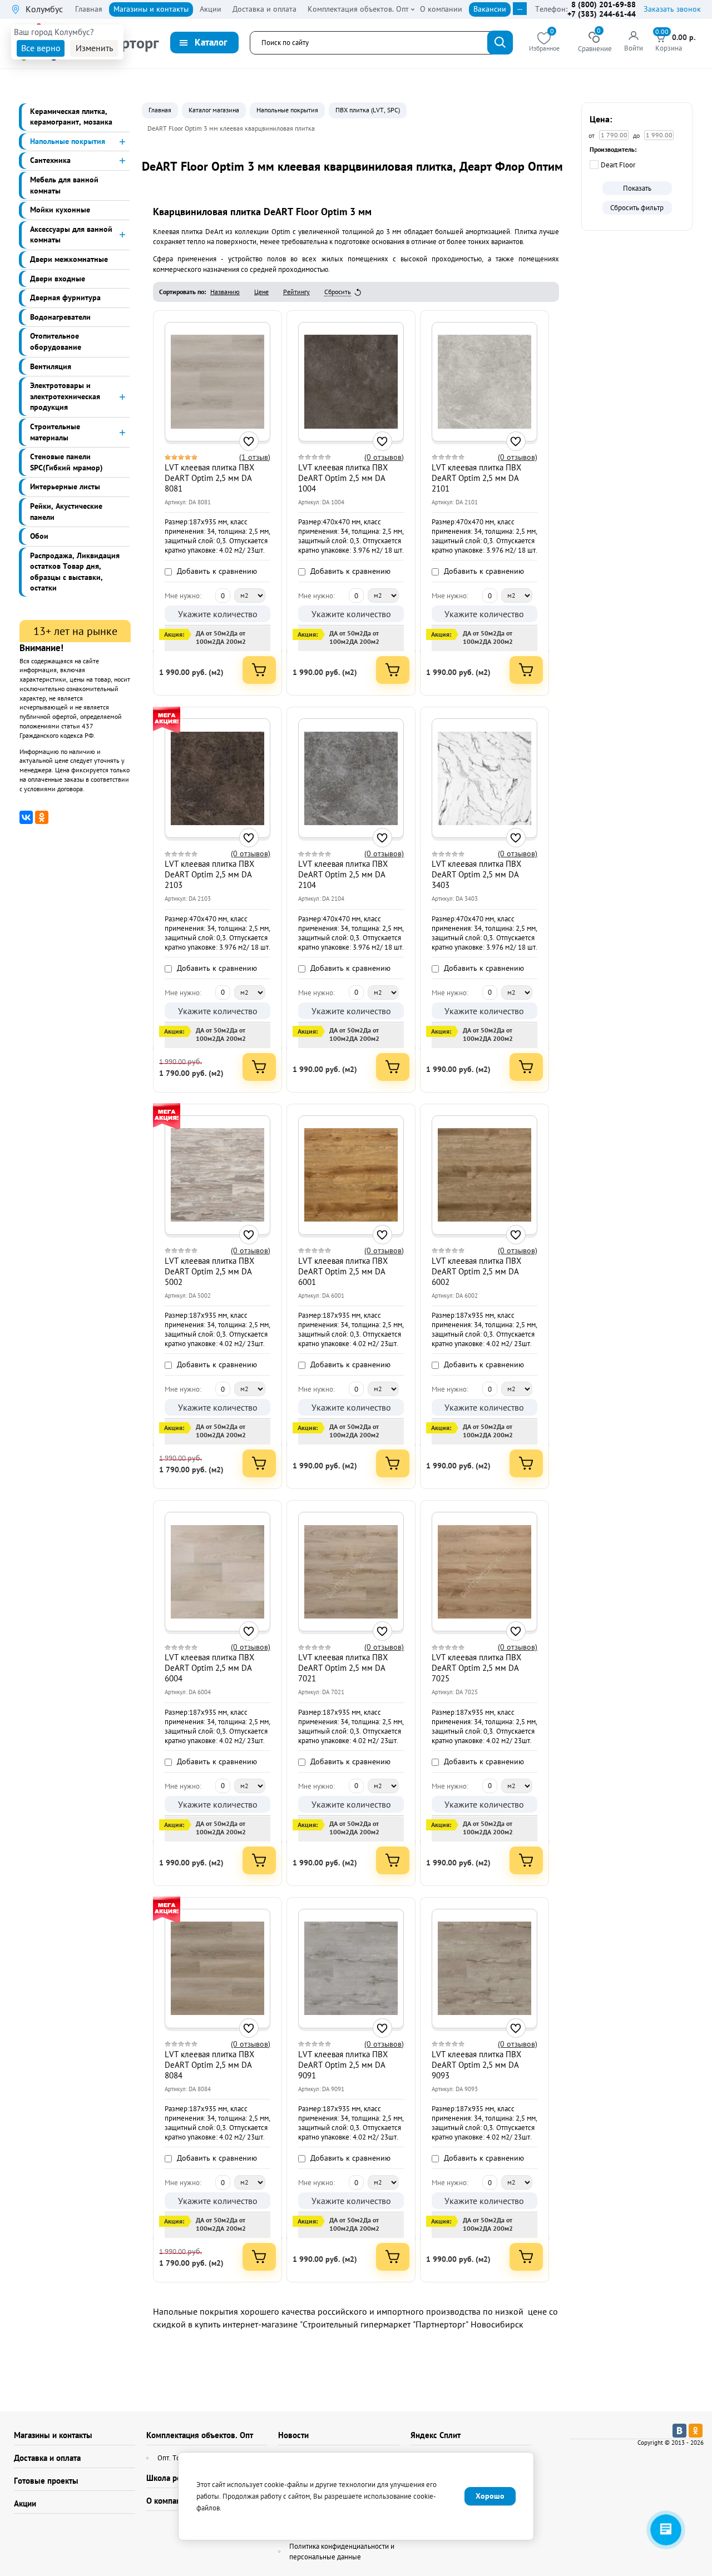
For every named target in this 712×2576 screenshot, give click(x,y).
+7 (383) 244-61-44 (602, 14)
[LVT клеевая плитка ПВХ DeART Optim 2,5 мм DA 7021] (351, 1572)
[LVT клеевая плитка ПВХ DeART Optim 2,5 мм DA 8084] (217, 1968)
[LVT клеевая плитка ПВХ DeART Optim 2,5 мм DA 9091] (351, 1968)
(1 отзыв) (255, 457)
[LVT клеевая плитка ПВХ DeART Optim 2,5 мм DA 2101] (484, 381)
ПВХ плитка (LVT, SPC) (368, 110)
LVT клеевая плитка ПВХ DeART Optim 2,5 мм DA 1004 (343, 478)
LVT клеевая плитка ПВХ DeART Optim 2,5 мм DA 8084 (209, 2065)
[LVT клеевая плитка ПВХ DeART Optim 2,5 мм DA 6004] (217, 1572)
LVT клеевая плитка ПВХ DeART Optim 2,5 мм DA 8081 (209, 478)
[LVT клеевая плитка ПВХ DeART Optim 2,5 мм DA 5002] (217, 1175)
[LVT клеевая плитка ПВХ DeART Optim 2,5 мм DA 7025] (484, 1572)
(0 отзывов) (384, 457)
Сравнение (595, 43)
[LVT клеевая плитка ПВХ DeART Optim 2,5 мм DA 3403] (484, 778)
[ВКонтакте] (26, 817)
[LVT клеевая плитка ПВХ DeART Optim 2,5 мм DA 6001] (351, 1175)
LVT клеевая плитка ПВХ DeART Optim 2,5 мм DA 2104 (343, 874)
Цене (261, 292)
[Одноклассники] (42, 817)
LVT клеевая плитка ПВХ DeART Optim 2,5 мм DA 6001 (343, 1271)
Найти (500, 43)
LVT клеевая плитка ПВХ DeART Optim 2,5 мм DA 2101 (476, 478)
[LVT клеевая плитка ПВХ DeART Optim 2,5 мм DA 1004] (351, 381)
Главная (160, 110)
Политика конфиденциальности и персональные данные (342, 2552)
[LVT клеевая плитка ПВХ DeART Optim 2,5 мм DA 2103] (217, 778)
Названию (225, 292)
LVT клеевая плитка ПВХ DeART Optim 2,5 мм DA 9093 (476, 2065)
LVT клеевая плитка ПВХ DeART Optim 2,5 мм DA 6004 (209, 1668)
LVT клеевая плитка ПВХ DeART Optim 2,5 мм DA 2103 (209, 874)
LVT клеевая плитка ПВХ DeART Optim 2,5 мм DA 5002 (209, 1271)
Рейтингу (296, 292)
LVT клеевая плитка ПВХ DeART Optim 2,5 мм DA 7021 (343, 1668)
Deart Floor (618, 165)
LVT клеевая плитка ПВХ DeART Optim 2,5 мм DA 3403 (476, 874)
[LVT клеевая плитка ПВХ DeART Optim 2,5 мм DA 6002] (484, 1175)
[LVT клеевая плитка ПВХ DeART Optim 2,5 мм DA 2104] (351, 778)
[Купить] (259, 670)
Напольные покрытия (287, 110)
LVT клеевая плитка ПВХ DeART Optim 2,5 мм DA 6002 (476, 1271)
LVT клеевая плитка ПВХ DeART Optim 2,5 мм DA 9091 (343, 2065)
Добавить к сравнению (216, 571)
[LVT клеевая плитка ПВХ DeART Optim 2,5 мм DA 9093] (484, 1968)
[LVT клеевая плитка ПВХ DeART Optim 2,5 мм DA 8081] (217, 381)
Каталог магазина (214, 110)
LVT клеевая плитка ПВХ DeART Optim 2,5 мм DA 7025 (476, 1668)
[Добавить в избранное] (249, 441)
